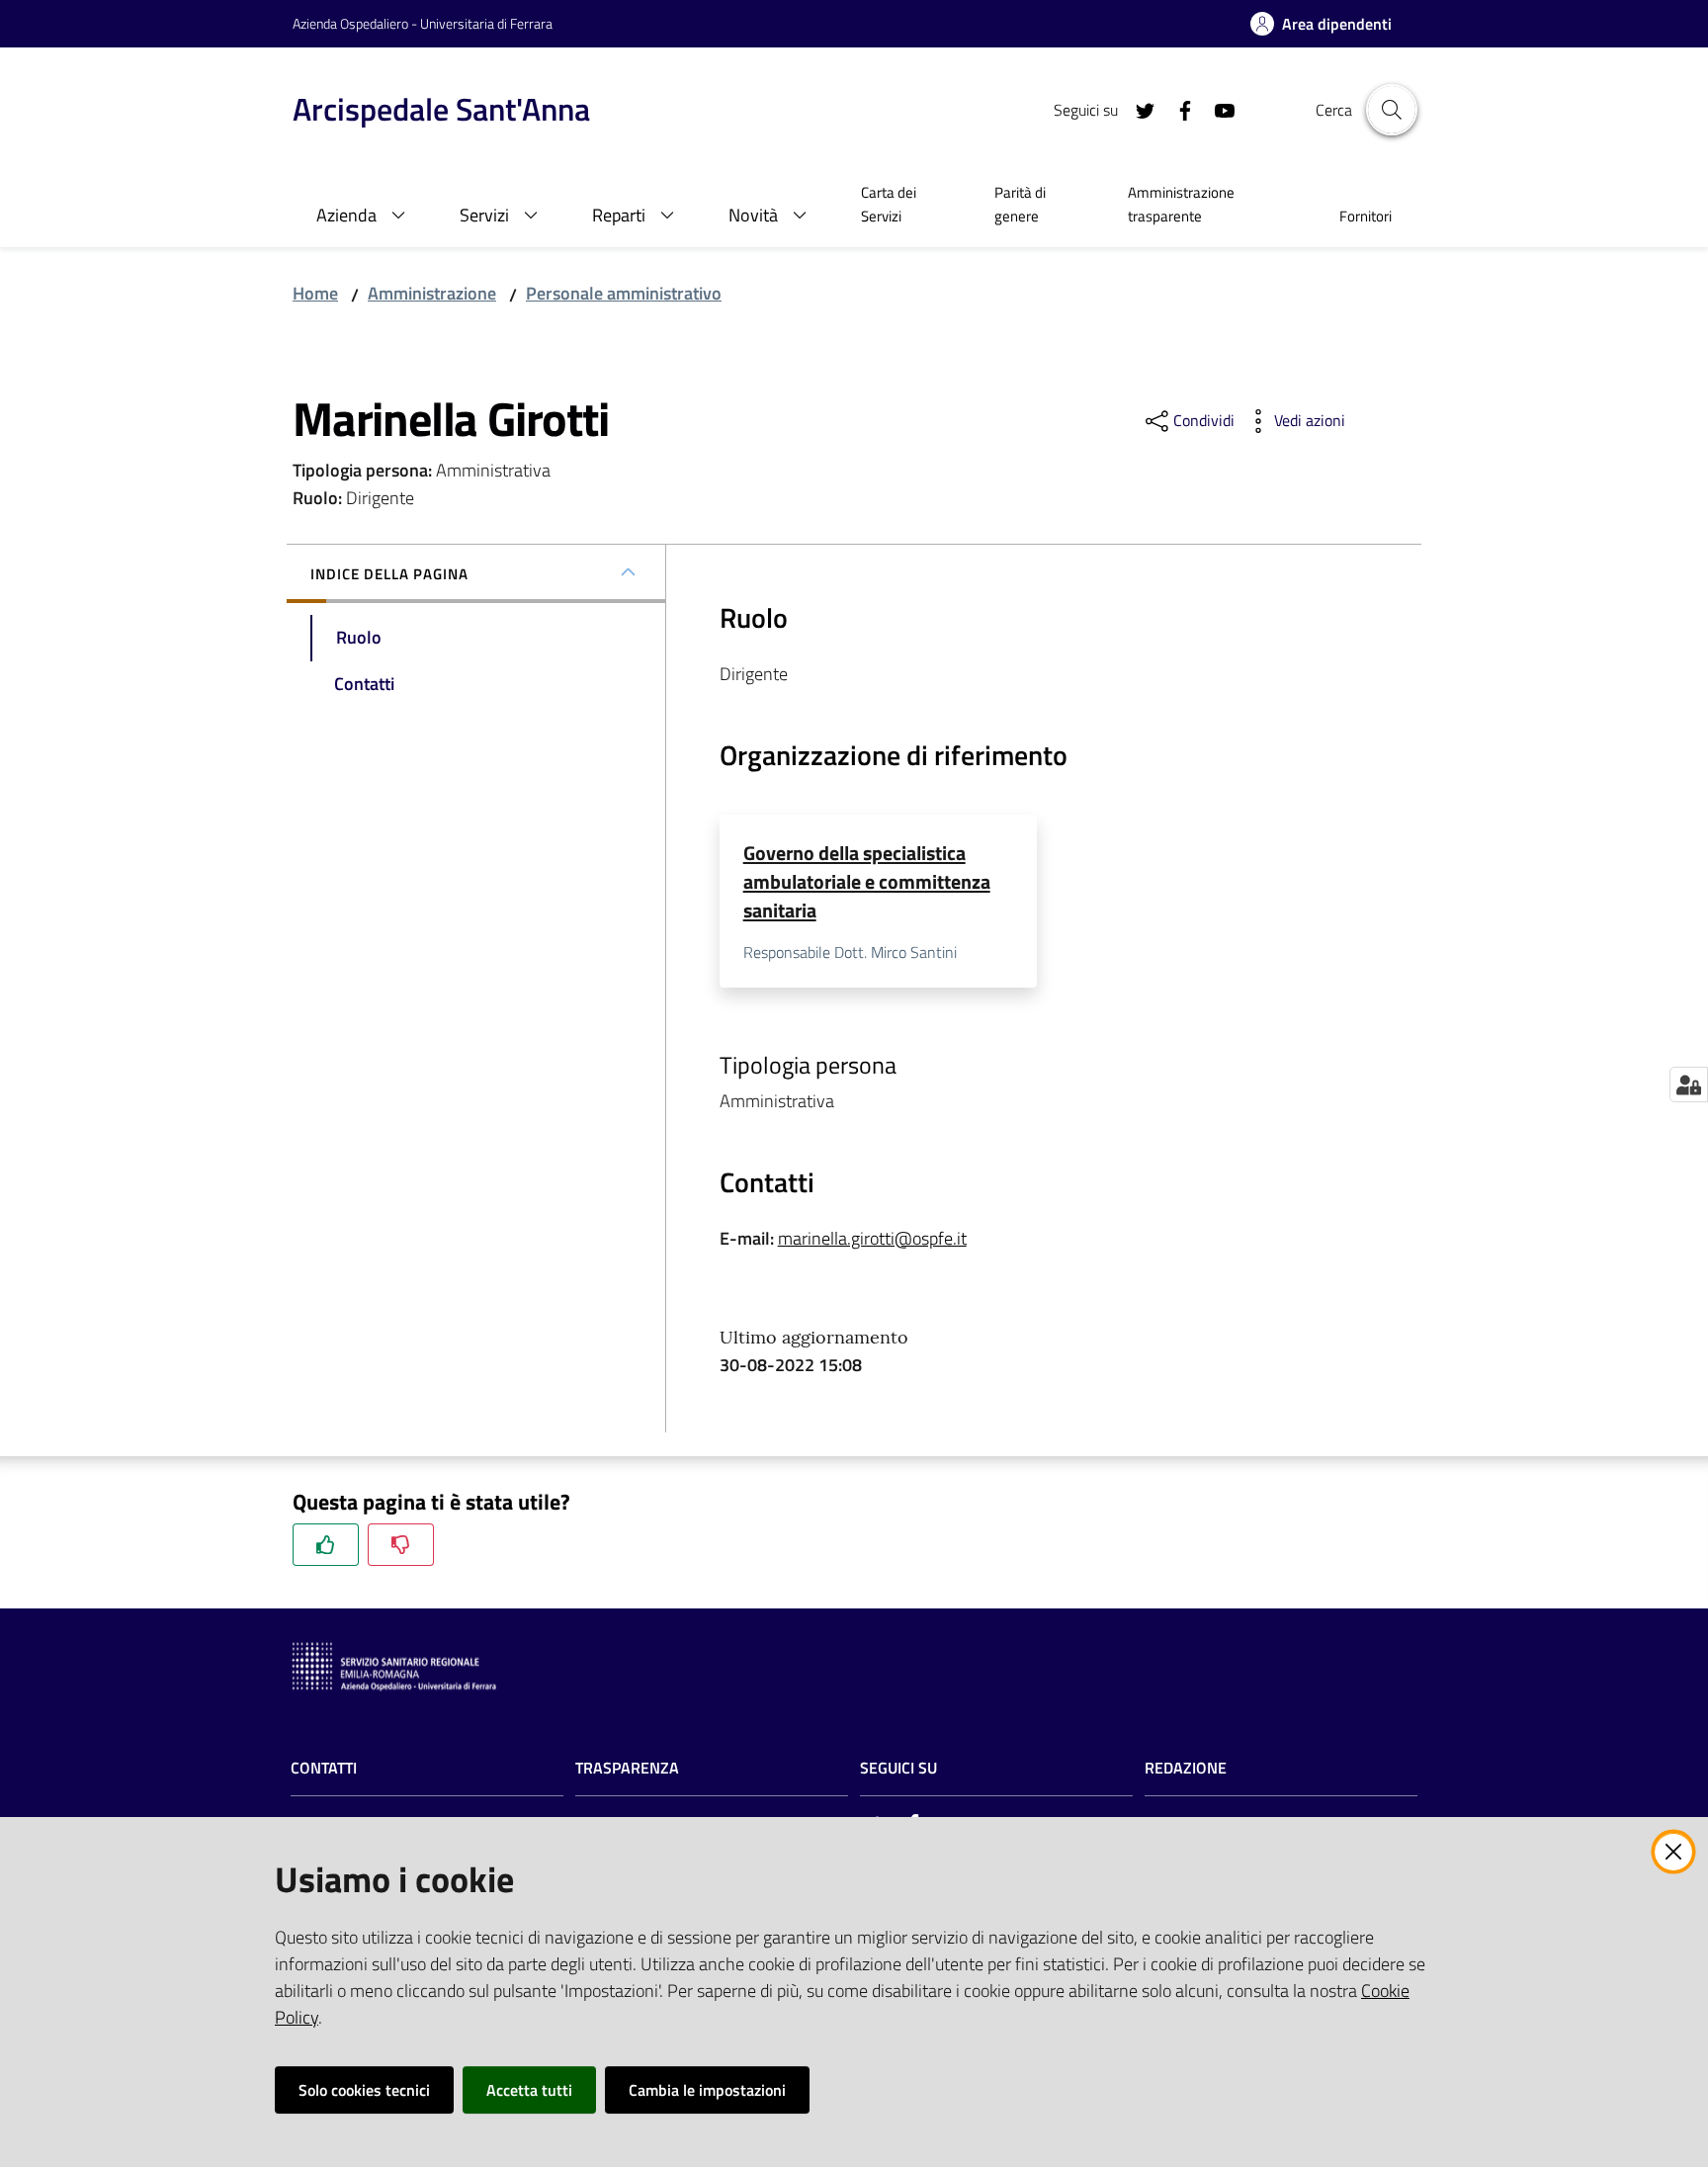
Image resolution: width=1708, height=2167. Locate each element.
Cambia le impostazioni (707, 2090)
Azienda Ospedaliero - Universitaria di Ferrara (423, 23)
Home (315, 293)
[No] (401, 1545)
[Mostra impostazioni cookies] (1689, 1084)
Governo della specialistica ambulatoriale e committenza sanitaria (867, 882)
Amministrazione (432, 293)
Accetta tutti (529, 2090)
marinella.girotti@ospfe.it (872, 1238)
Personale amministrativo (624, 293)
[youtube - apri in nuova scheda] (1217, 109)
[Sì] (326, 1545)
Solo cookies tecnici (364, 2090)
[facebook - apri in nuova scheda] (1177, 109)
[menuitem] (904, 207)
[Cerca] (1392, 110)
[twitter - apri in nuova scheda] (1138, 109)
